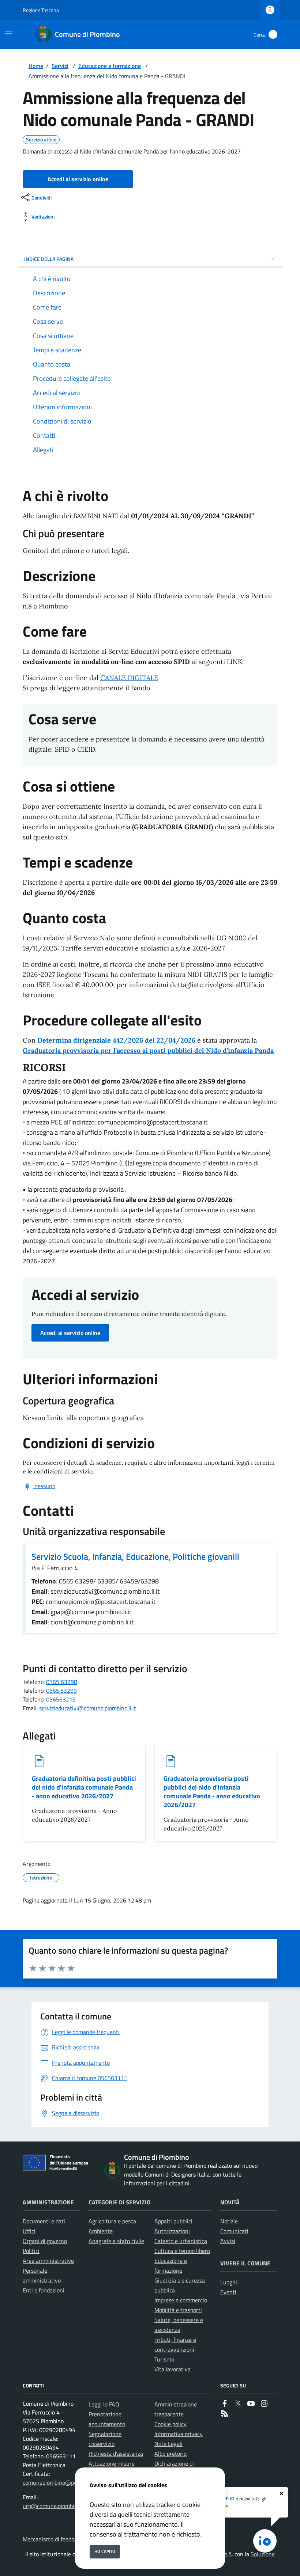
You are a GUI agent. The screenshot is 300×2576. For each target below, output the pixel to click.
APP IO (227, 2499)
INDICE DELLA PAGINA (49, 259)
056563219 (61, 1699)
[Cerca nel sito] (273, 34)
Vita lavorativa (172, 2369)
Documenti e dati (44, 2221)
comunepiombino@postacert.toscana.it (71, 2482)
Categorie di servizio (119, 2202)
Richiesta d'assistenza (116, 2454)
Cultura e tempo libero (182, 2251)
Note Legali (168, 2444)
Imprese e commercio (181, 2300)
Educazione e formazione (110, 66)
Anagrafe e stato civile (116, 2241)
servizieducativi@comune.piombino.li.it (88, 1708)
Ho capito (105, 2551)
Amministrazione (48, 2202)
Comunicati (234, 2231)
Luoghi (229, 2282)
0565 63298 (62, 1682)
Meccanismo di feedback (53, 2539)
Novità (230, 2202)
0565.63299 (61, 1691)
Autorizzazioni (172, 2231)
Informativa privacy (179, 2434)
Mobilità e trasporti (178, 2310)
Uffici (29, 2231)
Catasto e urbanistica (181, 2241)
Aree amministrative (48, 2261)
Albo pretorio (170, 2454)
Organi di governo (45, 2241)
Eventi (228, 2292)
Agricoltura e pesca (112, 2221)
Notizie (229, 2221)
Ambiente (101, 2231)
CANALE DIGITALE (129, 678)
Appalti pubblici (173, 2221)
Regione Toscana (41, 10)
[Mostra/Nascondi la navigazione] (9, 34)
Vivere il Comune (245, 2263)
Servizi (60, 66)
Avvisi (228, 2241)
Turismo (164, 2359)
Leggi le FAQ (104, 2404)
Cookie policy (170, 2424)
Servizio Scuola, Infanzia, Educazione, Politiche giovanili (135, 1556)
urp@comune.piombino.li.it (56, 2506)
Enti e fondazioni (44, 2290)
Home (36, 66)
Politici (31, 2251)
